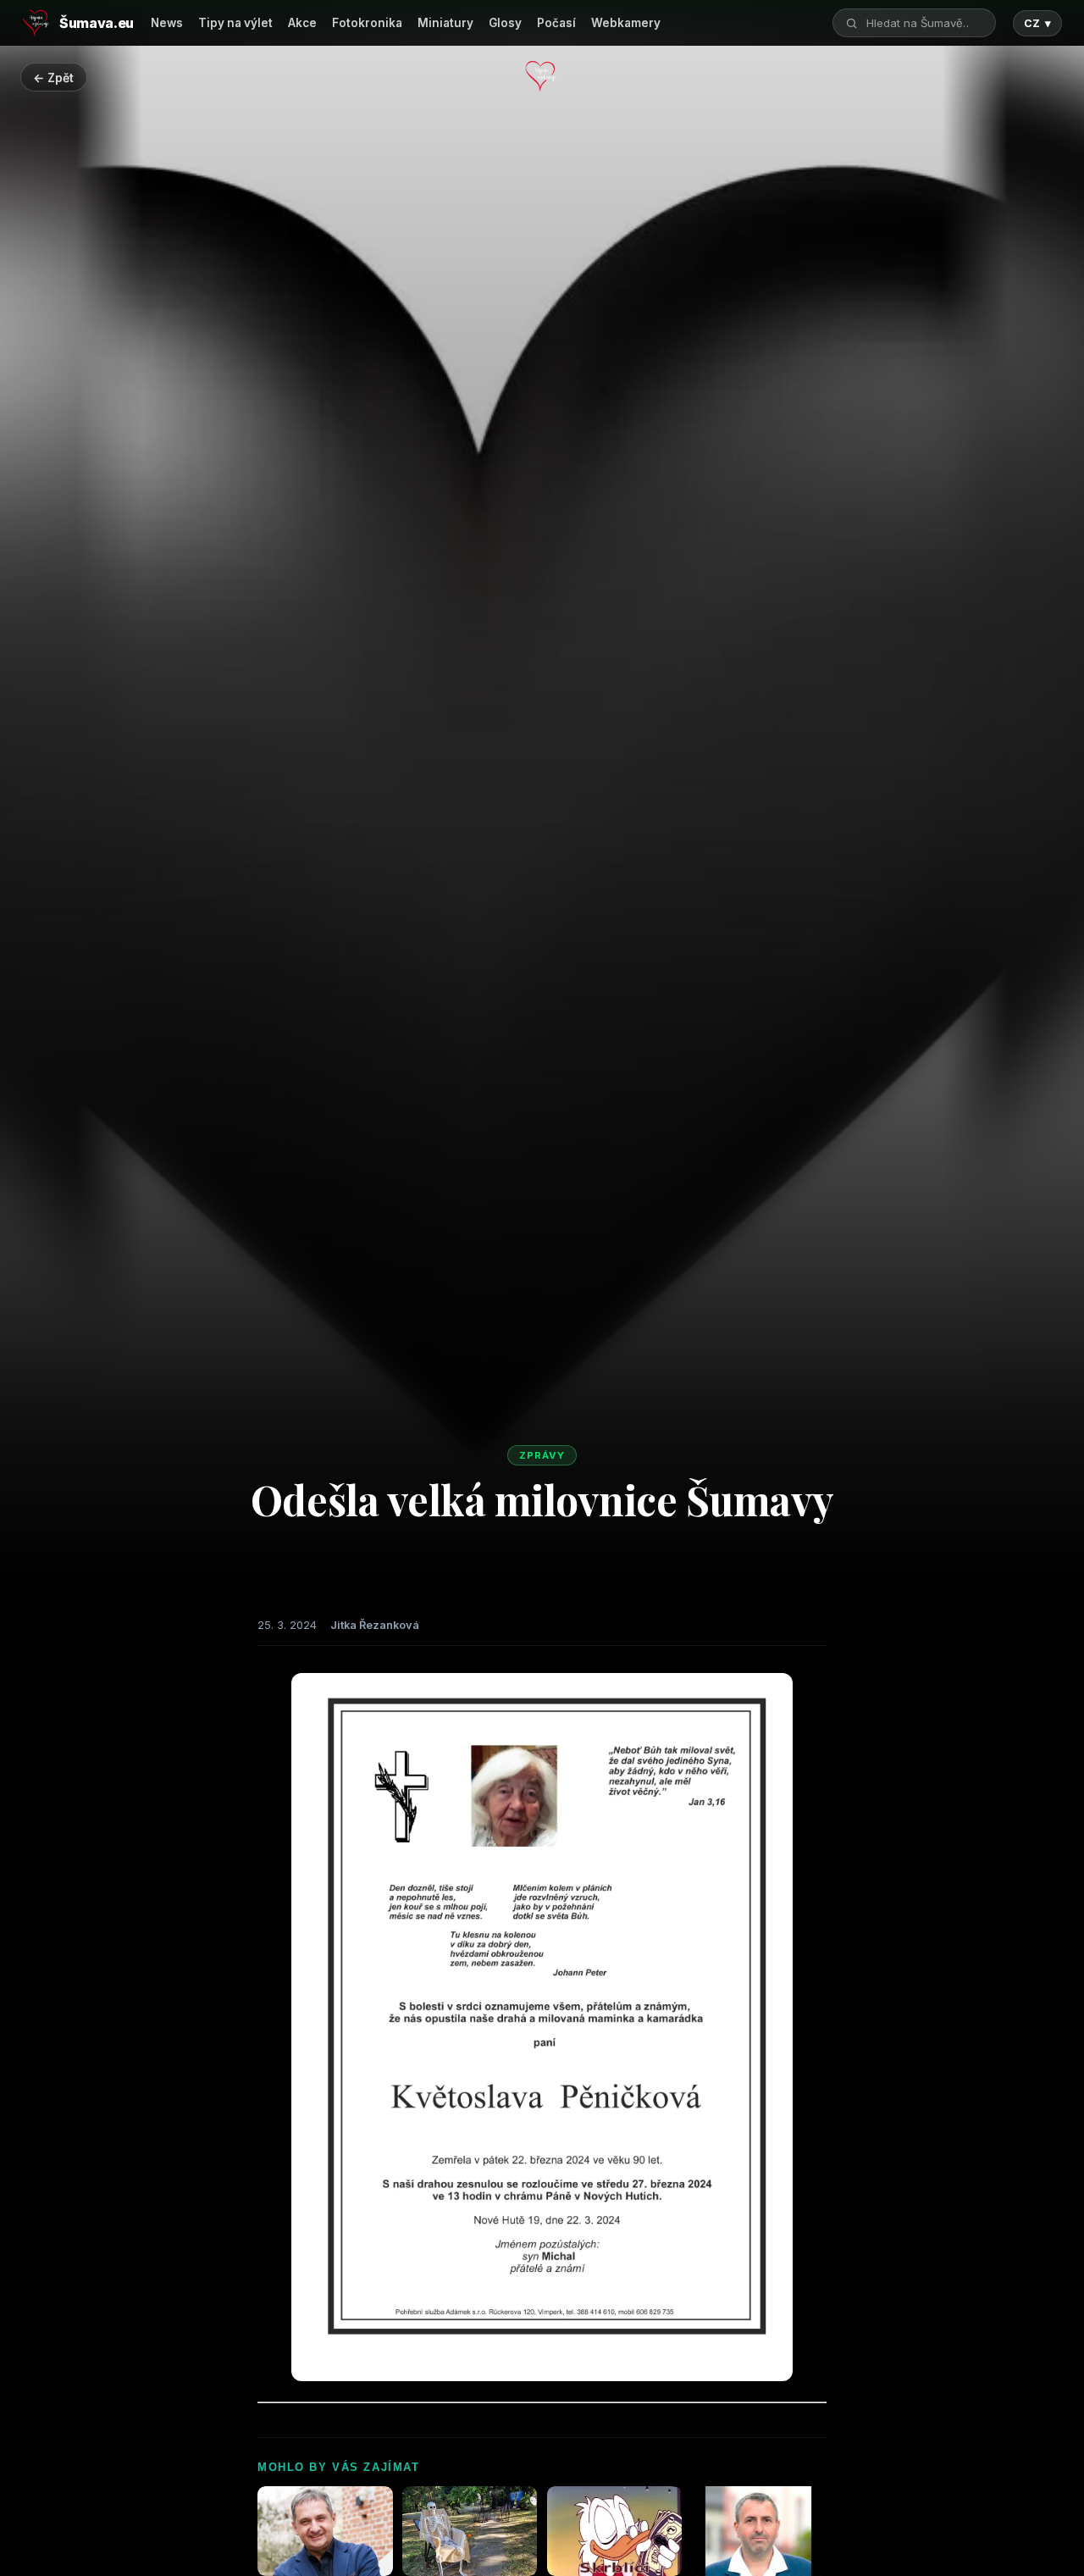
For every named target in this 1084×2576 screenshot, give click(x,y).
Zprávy (542, 1455)
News (167, 23)
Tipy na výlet (235, 23)
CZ (1037, 23)
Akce (302, 23)
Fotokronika (367, 23)
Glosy (505, 23)
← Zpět (53, 78)
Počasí (556, 23)
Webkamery (626, 23)
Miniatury (445, 23)
